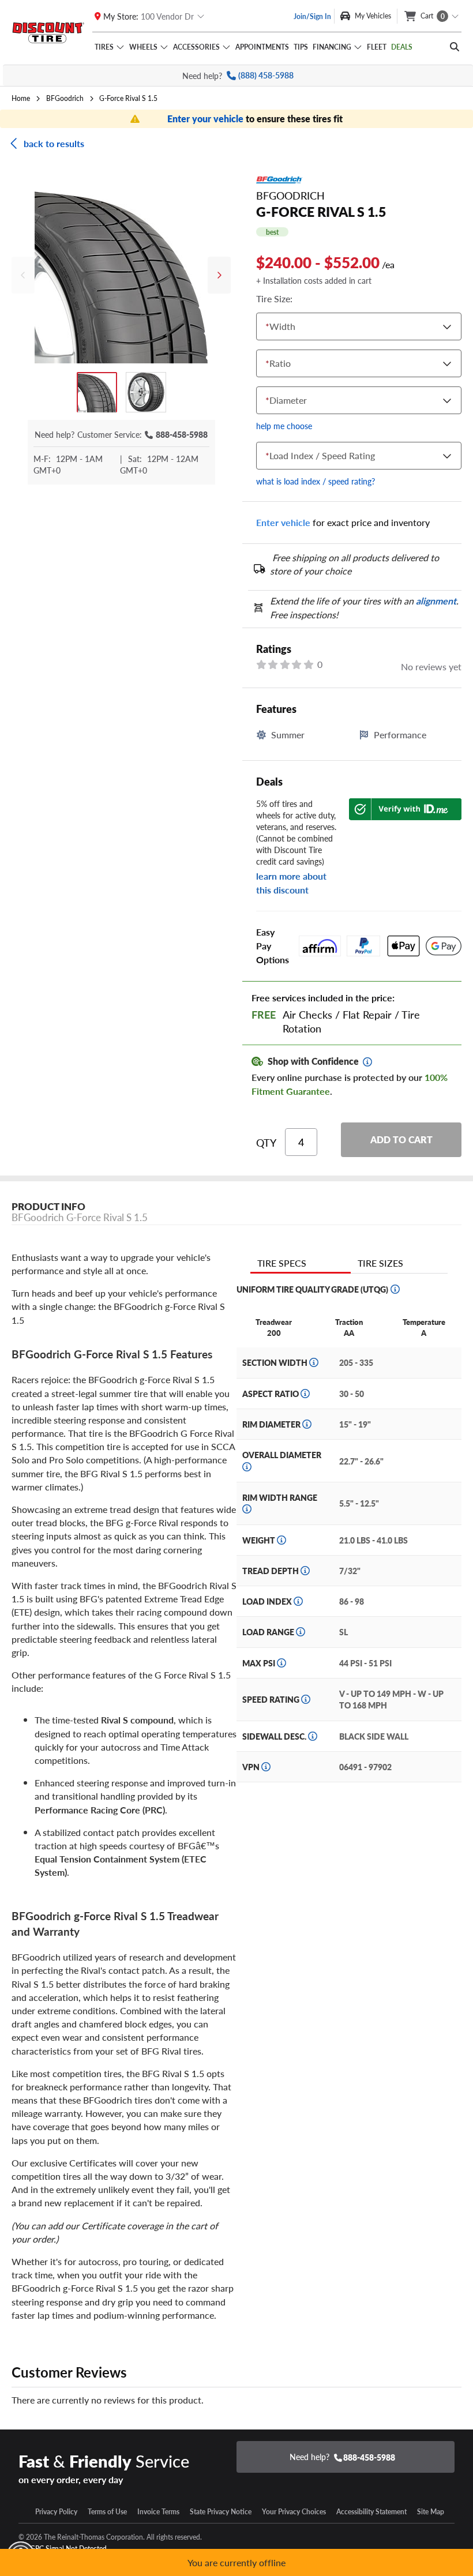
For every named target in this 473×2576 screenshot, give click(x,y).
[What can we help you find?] (455, 47)
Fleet (377, 47)
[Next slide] (219, 275)
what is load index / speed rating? (316, 481)
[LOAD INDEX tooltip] (298, 1601)
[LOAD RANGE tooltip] (301, 1632)
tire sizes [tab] (380, 1263)
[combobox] (268, 327)
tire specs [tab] (282, 1263)
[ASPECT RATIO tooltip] (305, 1394)
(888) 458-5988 (266, 75)
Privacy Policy (56, 2511)
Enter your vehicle (207, 119)
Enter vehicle (283, 522)
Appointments (262, 47)
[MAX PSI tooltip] (281, 1663)
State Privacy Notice (221, 2511)
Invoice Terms (158, 2511)
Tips (301, 47)
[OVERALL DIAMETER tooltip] (247, 1467)
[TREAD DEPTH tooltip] (305, 1571)
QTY (266, 1143)
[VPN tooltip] (266, 1767)
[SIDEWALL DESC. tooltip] (313, 1736)
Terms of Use (107, 2511)
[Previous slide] (23, 275)
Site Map (431, 2511)
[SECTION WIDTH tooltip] (314, 1362)
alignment (436, 601)
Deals (402, 47)
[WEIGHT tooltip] (281, 1540)
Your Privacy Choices (294, 2511)
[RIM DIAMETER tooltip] (307, 1424)
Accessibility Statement (371, 2511)
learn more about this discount (291, 883)
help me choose (284, 426)
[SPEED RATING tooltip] (306, 1699)
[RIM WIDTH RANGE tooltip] (247, 1509)
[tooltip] (367, 1062)
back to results (54, 143)
